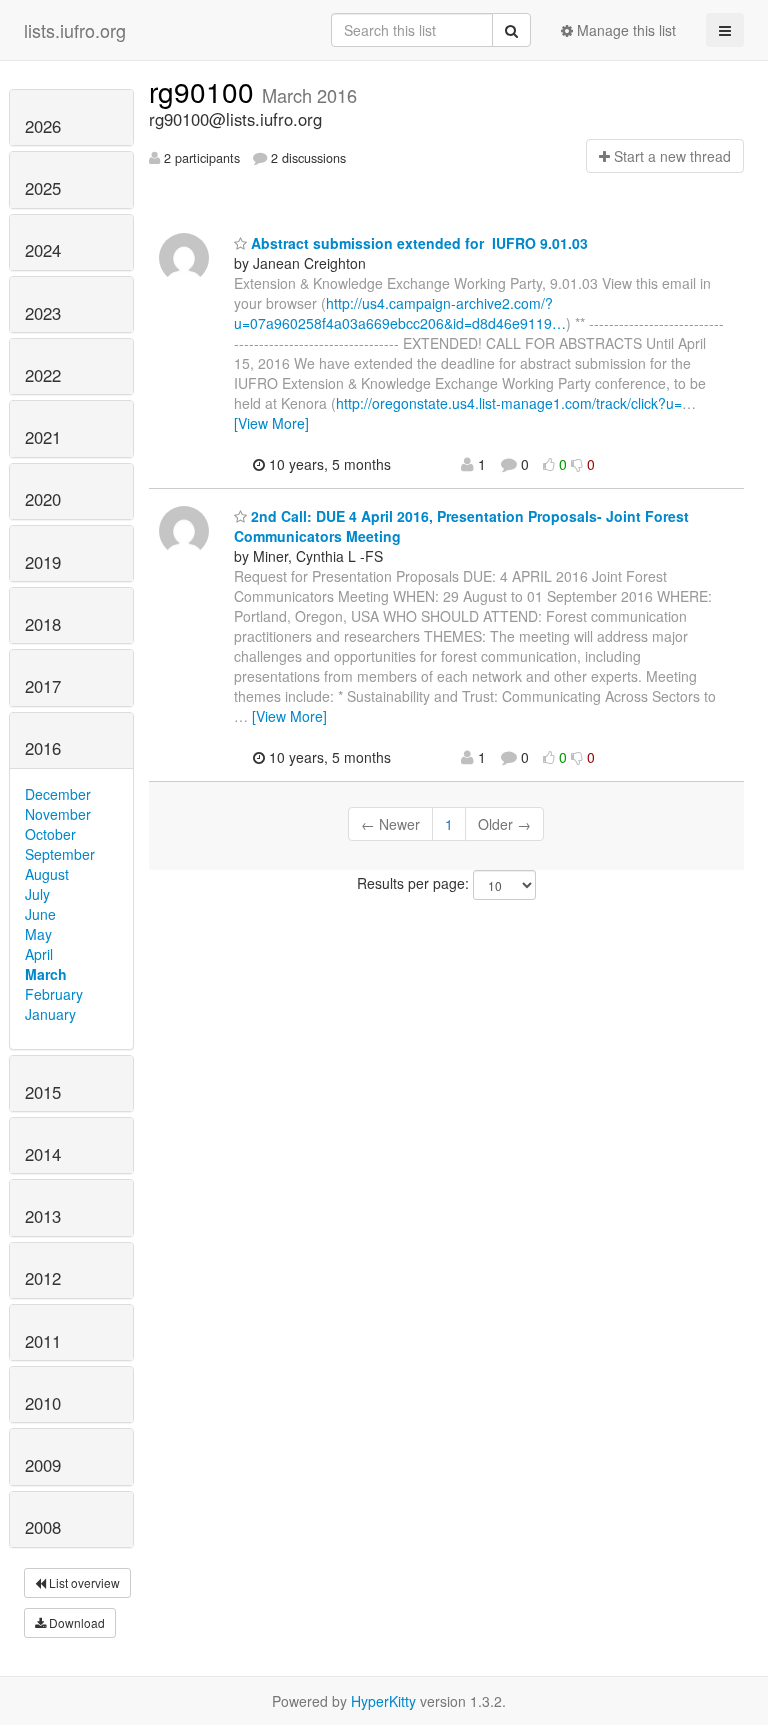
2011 (43, 1341)
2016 (43, 748)
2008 (43, 1527)
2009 (43, 1465)
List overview (83, 1582)
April (39, 954)
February (54, 994)
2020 (43, 499)
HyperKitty (383, 1701)
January (50, 1014)
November (58, 814)
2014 (43, 1154)
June (40, 914)
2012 (43, 1278)
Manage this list (624, 30)
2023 (43, 313)
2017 (43, 686)
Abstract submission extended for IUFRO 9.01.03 (417, 243)
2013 (43, 1216)
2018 (43, 624)
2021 (43, 437)
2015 (43, 1092)
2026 (43, 126)
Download (75, 1622)
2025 (43, 188)
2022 (43, 375)
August (47, 874)
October (50, 834)
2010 (43, 1403)
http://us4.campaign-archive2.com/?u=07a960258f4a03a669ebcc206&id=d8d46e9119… (400, 313)
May (38, 934)
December (58, 794)
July (37, 894)
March (46, 974)
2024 (43, 250)
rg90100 (205, 91)
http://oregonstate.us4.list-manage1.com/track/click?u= (509, 403)
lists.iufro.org (75, 30)
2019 (43, 562)
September (60, 854)
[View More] (271, 423)
